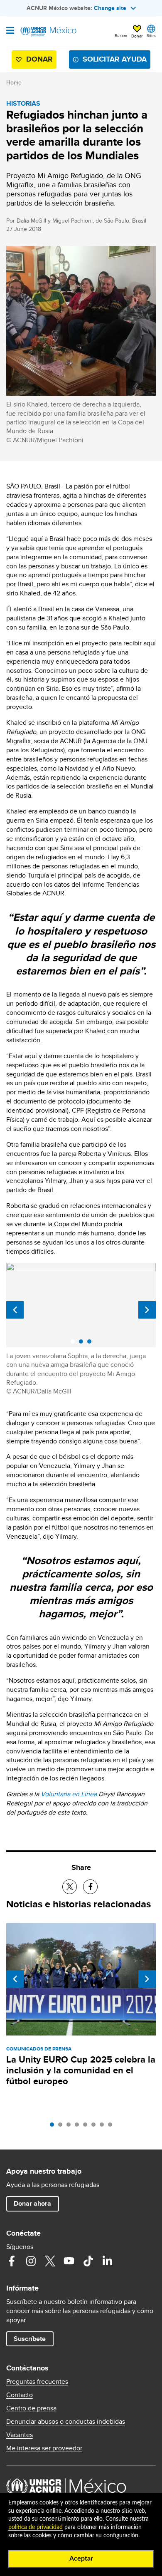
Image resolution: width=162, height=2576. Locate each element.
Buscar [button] (121, 35)
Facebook (12, 2261)
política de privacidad (36, 2527)
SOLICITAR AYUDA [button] (115, 59)
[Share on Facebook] (90, 1887)
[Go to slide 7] (104, 2127)
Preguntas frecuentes (37, 2382)
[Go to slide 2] (62, 2127)
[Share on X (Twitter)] (70, 1887)
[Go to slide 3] (71, 2127)
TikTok (88, 2261)
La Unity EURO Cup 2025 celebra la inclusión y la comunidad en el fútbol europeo (81, 2070)
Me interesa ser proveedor (44, 2448)
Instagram (31, 2261)
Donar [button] (137, 36)
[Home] (49, 32)
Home (14, 82)
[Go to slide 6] (96, 2127)
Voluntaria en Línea (69, 1794)
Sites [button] (151, 35)
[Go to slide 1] (54, 2127)
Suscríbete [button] (30, 2339)
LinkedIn (107, 2261)
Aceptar (81, 2559)
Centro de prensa (31, 2408)
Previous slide (15, 1310)
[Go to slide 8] (112, 2127)
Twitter (50, 2261)
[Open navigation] (10, 31)
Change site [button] (110, 8)
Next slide (147, 1310)
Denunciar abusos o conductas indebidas (66, 2422)
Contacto (20, 2395)
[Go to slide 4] (79, 2127)
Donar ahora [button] (32, 2203)
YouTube (69, 2261)
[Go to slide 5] (87, 2127)
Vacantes (20, 2435)
